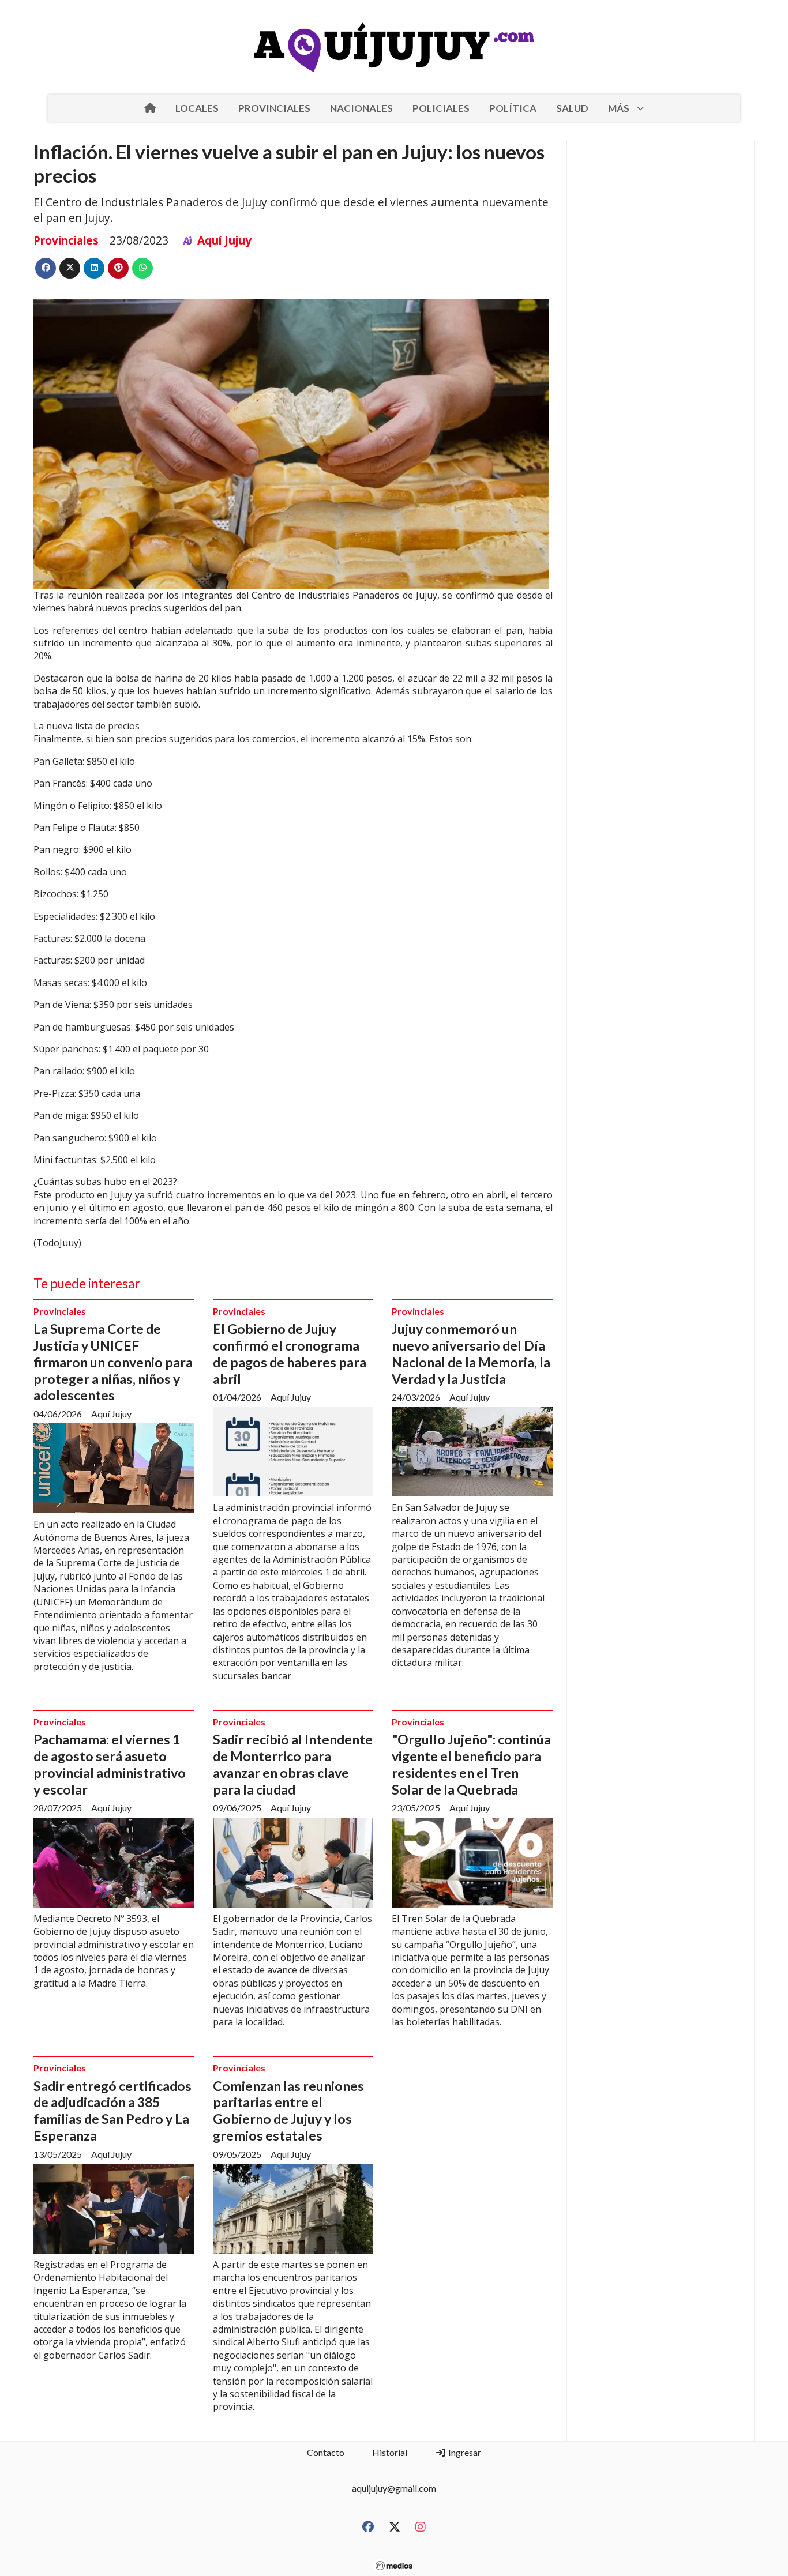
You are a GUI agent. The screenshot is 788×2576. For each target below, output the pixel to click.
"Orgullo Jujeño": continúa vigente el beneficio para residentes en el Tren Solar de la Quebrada (471, 1764)
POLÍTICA (513, 108)
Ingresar (464, 2452)
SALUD (572, 108)
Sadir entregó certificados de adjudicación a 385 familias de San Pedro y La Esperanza (112, 2111)
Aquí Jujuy (224, 240)
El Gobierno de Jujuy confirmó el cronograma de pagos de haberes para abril (290, 1353)
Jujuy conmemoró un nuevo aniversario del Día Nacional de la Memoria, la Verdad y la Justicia (471, 1353)
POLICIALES (441, 108)
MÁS (619, 108)
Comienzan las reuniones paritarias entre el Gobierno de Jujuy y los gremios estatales (288, 2111)
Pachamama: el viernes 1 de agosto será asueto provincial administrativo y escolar (110, 1764)
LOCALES (197, 108)
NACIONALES (361, 108)
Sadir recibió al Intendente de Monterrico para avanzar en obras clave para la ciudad (293, 1764)
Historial (390, 2452)
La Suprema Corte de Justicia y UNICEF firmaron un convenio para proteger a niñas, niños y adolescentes (113, 1362)
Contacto (326, 2452)
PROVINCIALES (274, 108)
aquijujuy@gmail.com (394, 2488)
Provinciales (66, 240)
